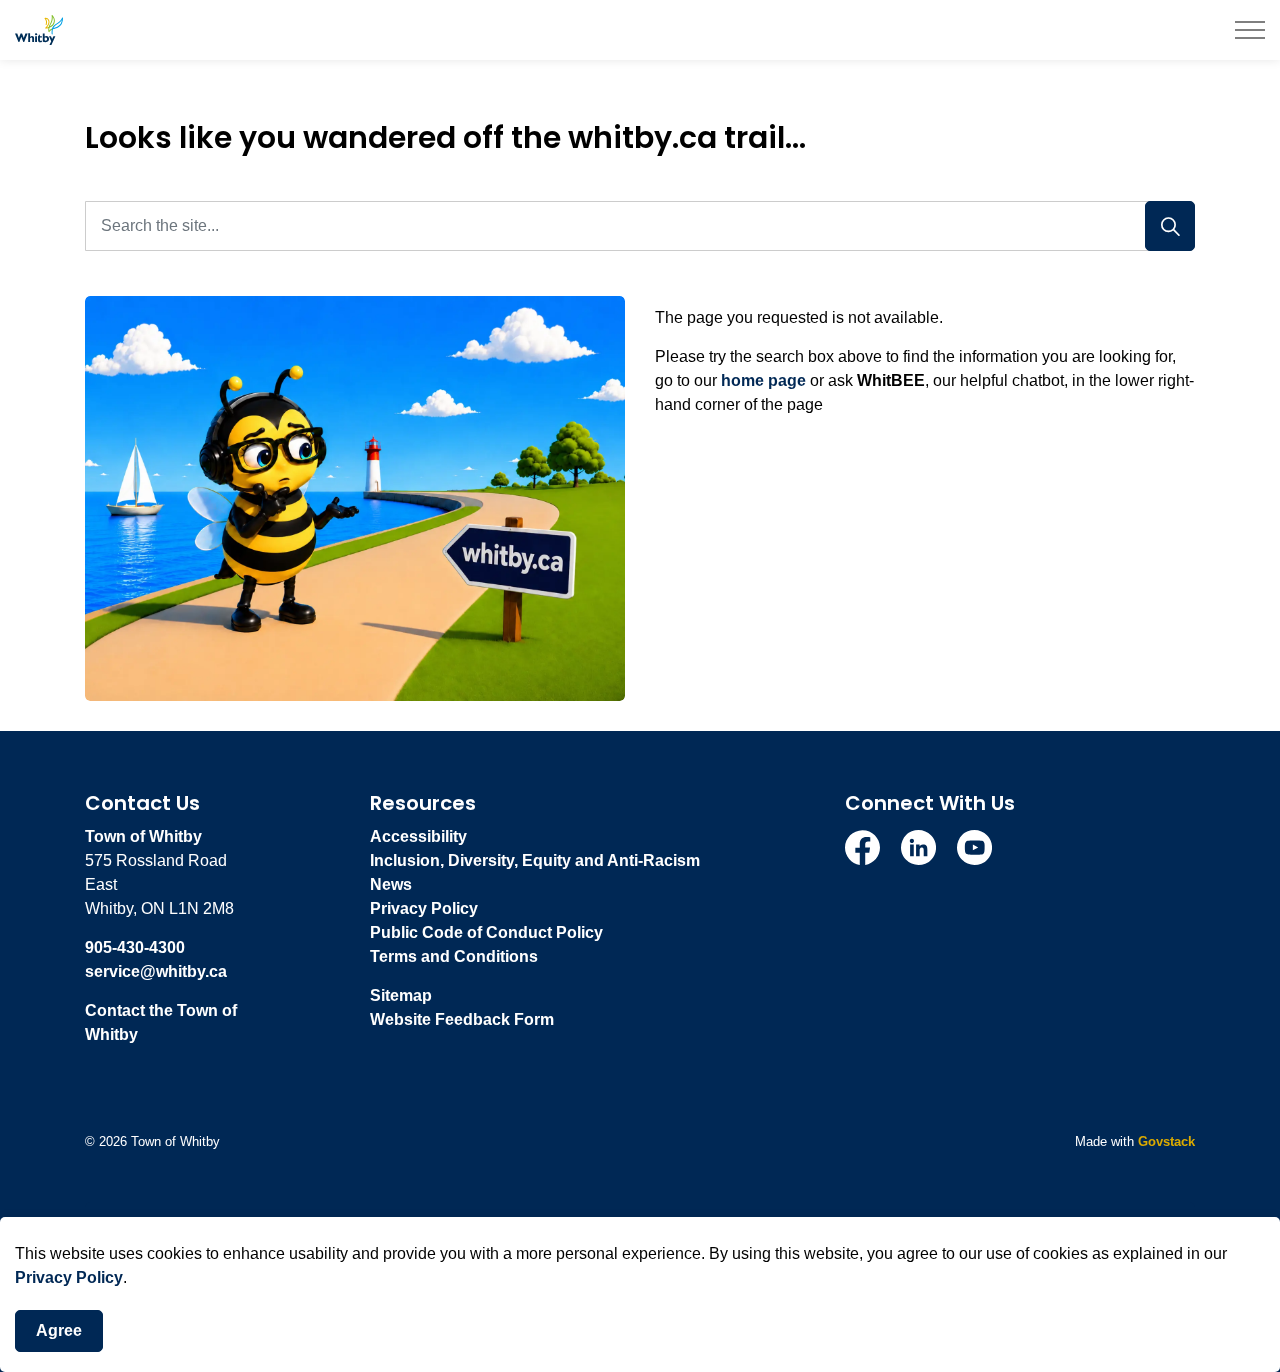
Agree (59, 1330)
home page (763, 380)
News (391, 884)
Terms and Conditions (454, 956)
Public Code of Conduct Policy (486, 932)
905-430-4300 (135, 947)
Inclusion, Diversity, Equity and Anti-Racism (535, 860)
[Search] (1170, 226)
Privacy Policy (69, 1277)
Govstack (1166, 1141)
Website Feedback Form (462, 1019)
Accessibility (418, 836)
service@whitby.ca (156, 971)
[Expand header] (1250, 30)
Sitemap (401, 995)
